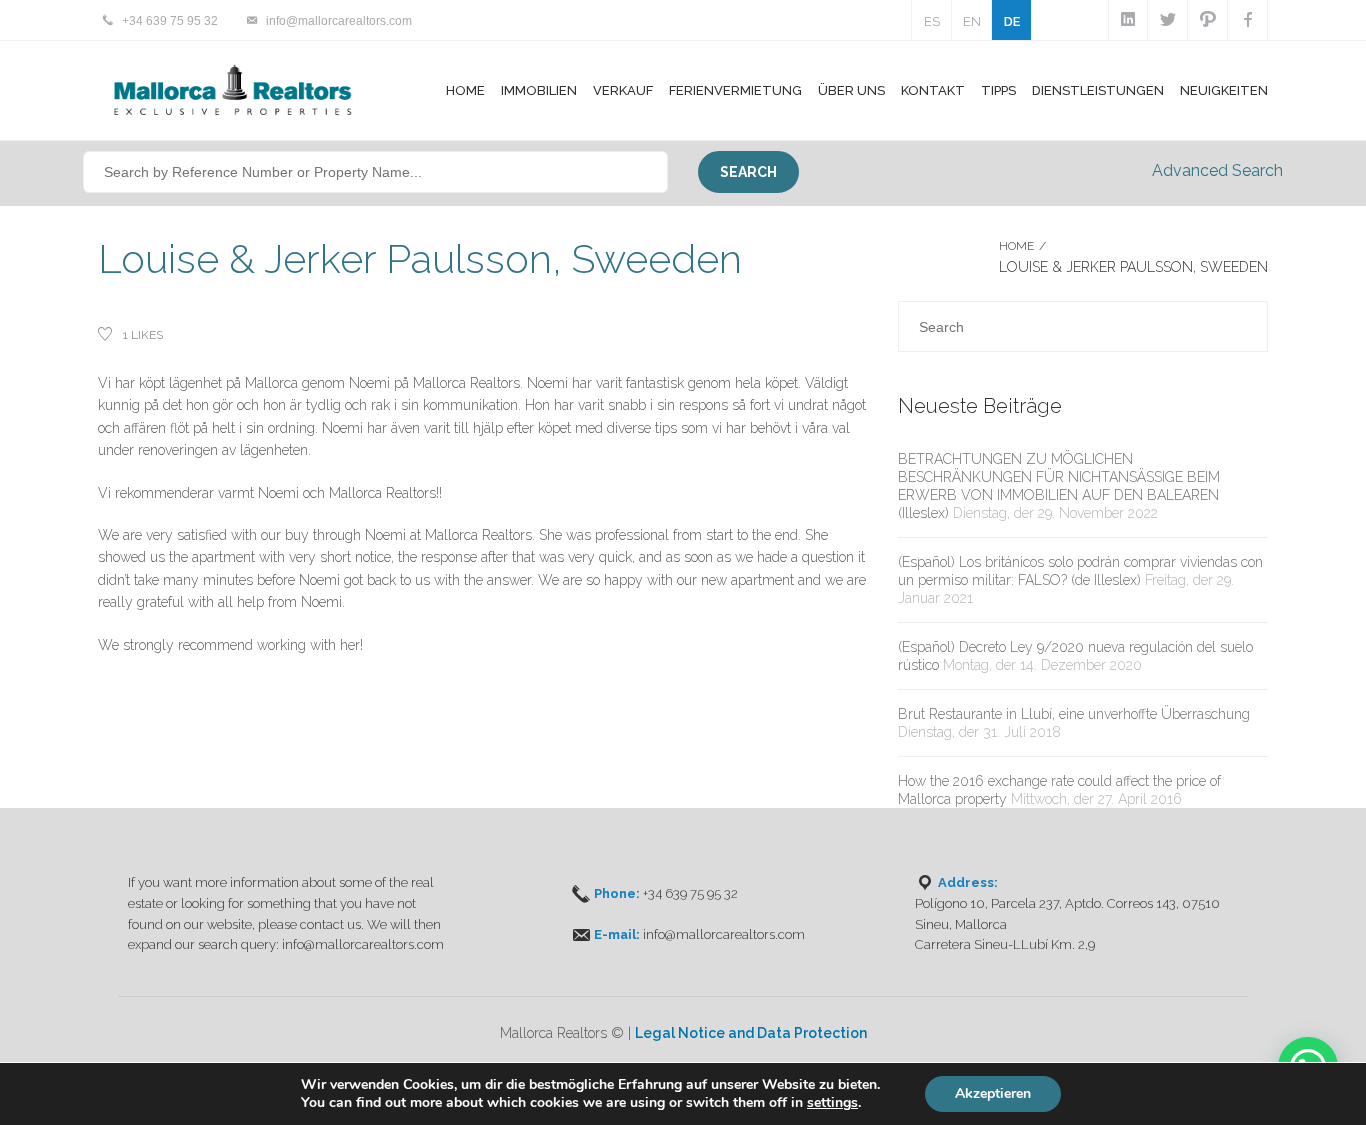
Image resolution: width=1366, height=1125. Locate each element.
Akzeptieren (993, 1093)
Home (465, 90)
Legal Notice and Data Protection (751, 1033)
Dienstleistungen (1098, 90)
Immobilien (539, 90)
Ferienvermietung (735, 90)
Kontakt (933, 90)
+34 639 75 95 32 (170, 21)
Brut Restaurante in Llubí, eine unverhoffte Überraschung (1074, 714)
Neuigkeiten (1224, 90)
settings (832, 1103)
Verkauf (623, 90)
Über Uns (851, 90)
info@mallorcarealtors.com (339, 21)
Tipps (998, 90)
